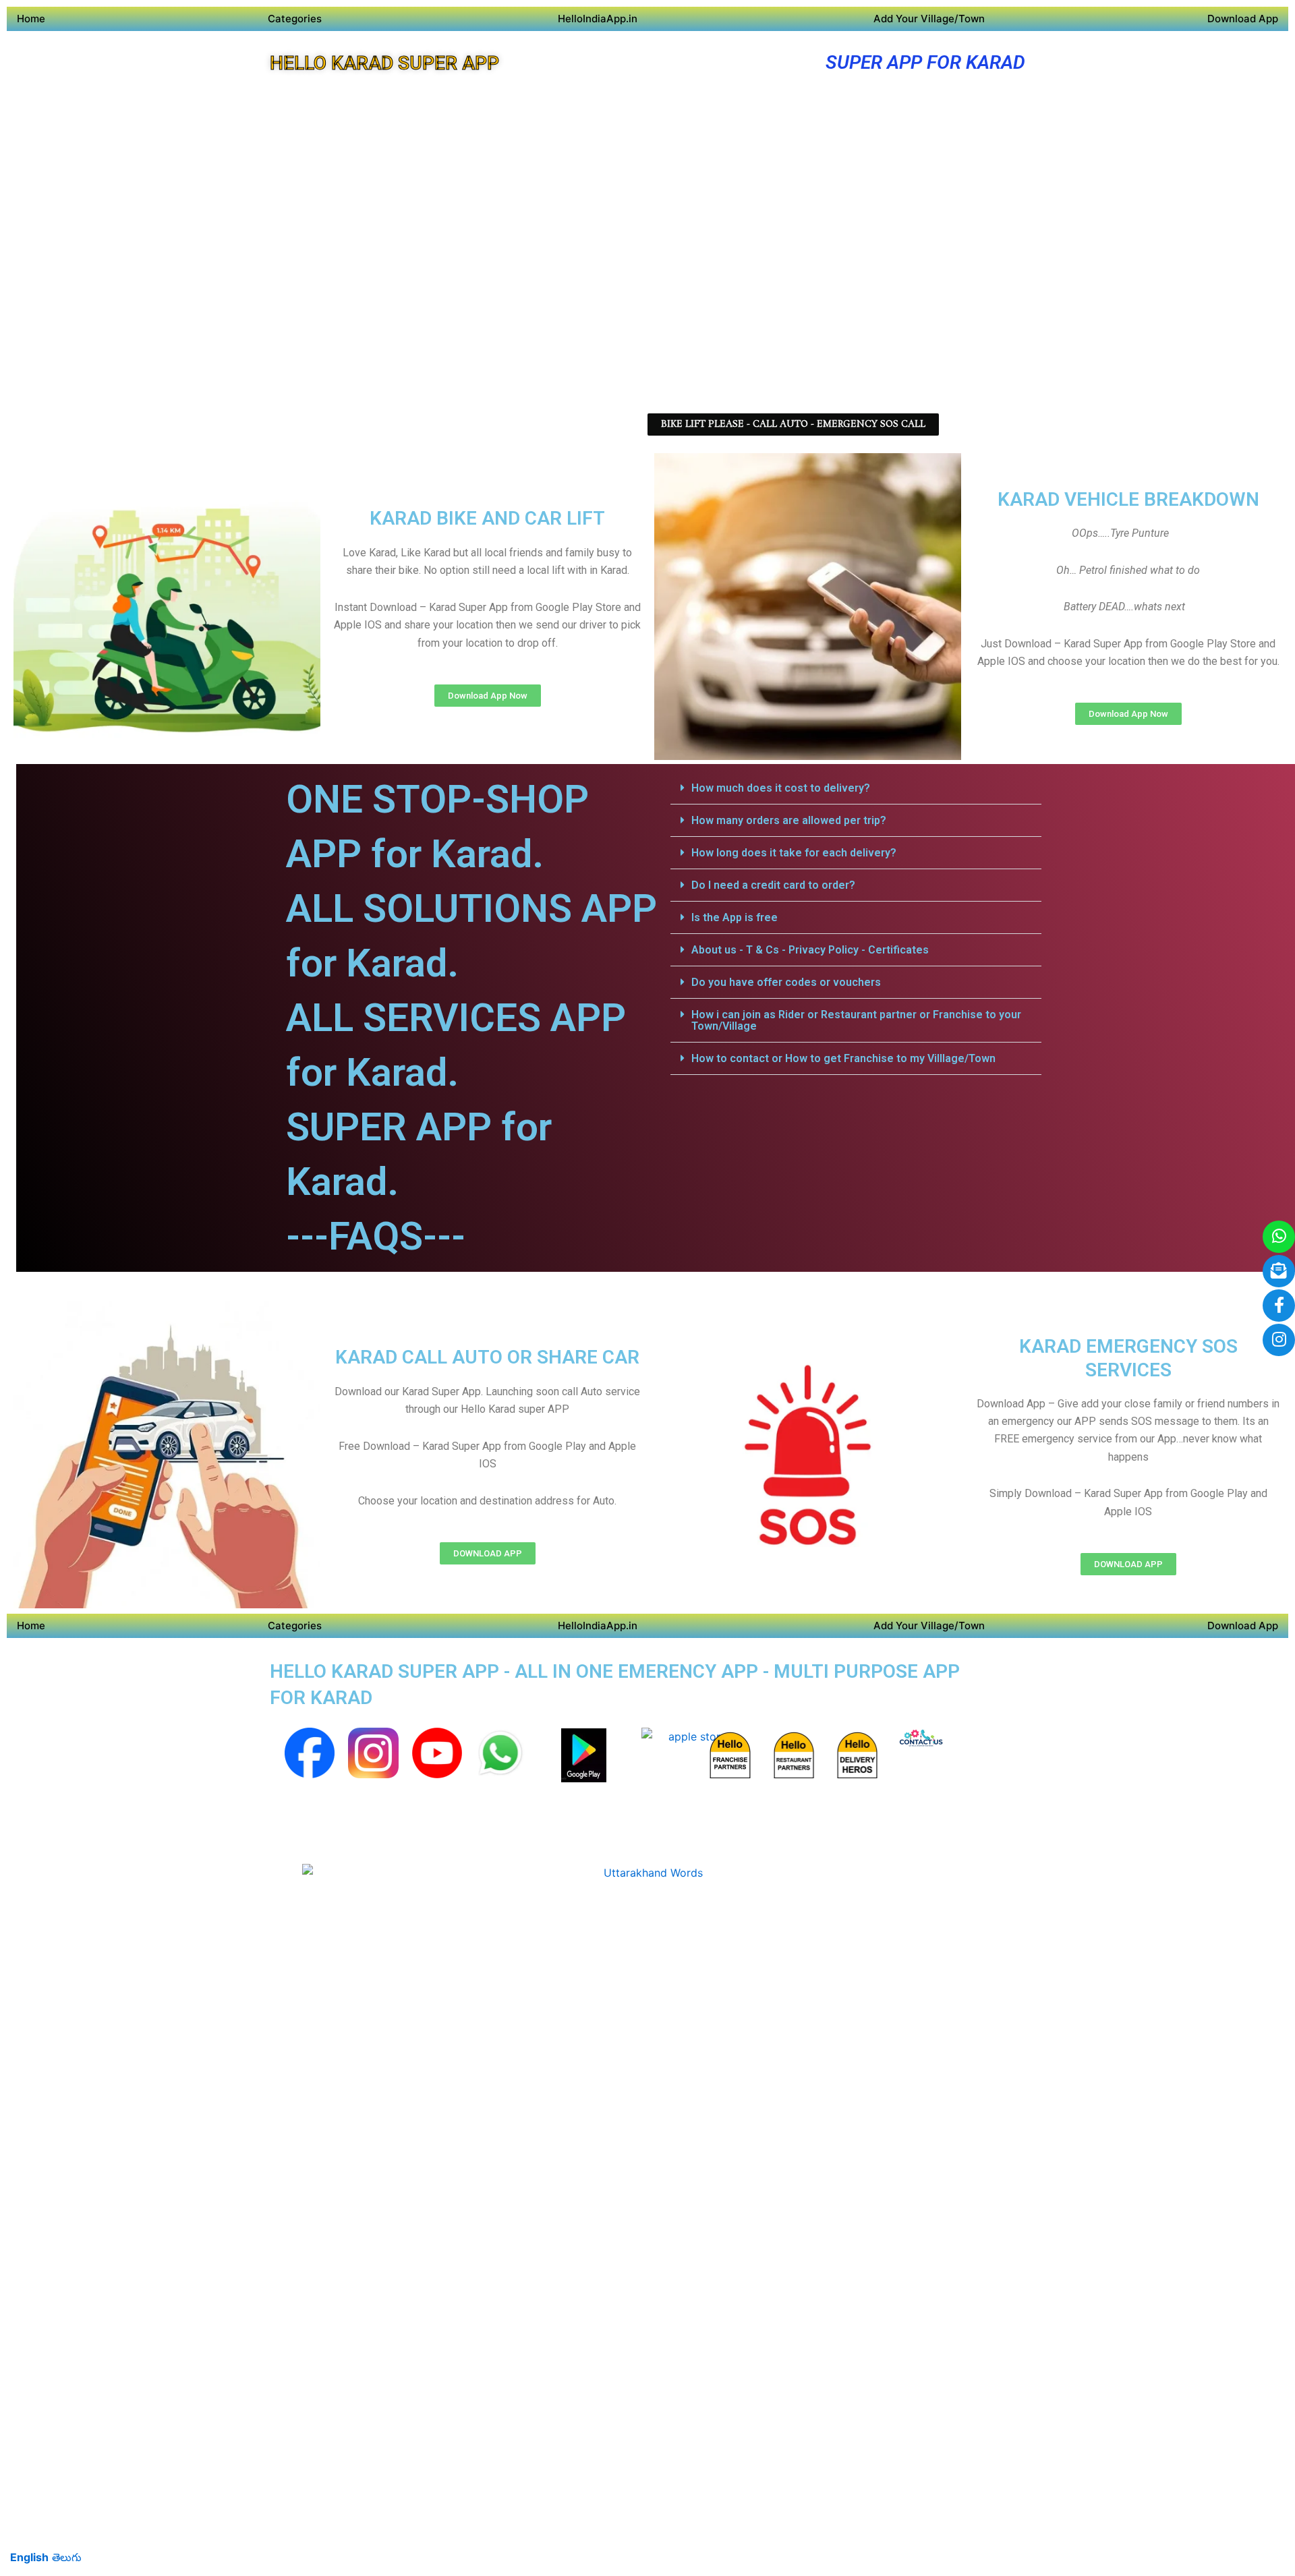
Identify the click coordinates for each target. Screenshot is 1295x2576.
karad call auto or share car (487, 1357)
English (29, 2557)
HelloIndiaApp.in (598, 19)
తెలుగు (67, 2557)
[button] (856, 788)
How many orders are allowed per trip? (789, 820)
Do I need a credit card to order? (773, 885)
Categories (295, 19)
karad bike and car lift (487, 518)
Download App (1243, 19)
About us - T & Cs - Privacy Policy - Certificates (810, 950)
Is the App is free (735, 917)
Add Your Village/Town (929, 19)
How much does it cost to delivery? (781, 788)
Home (31, 19)
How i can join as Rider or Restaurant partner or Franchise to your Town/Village (856, 1020)
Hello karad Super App (384, 63)
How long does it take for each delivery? (794, 853)
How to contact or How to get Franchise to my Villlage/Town (843, 1058)
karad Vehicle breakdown (1128, 499)
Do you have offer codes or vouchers (786, 982)
